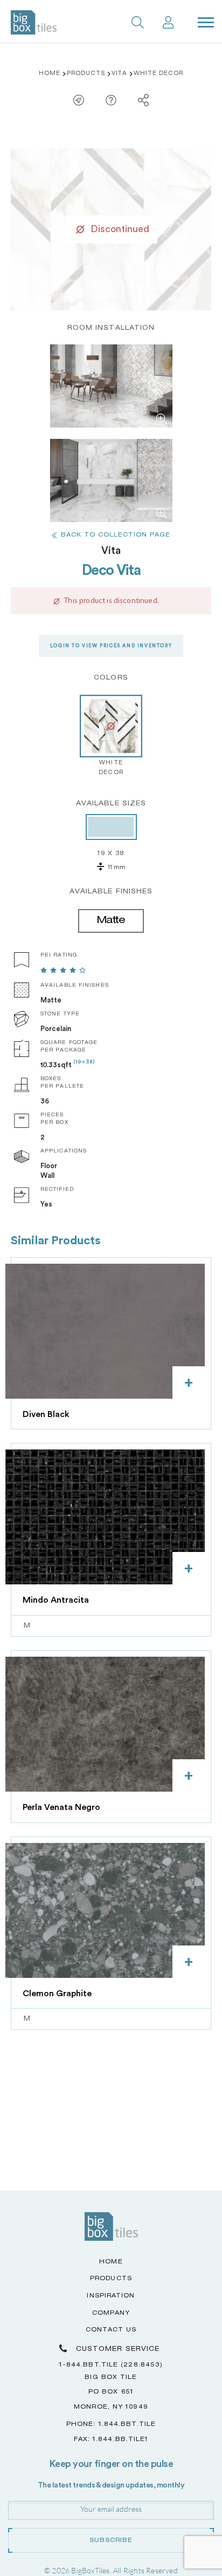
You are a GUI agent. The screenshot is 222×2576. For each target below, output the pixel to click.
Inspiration (111, 2296)
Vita (120, 74)
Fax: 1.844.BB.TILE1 (111, 2440)
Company (111, 2313)
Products (86, 74)
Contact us (111, 2330)
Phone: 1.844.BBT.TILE (111, 2425)
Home (50, 74)
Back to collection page (116, 535)
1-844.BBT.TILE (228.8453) (111, 2365)
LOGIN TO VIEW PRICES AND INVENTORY (111, 646)
